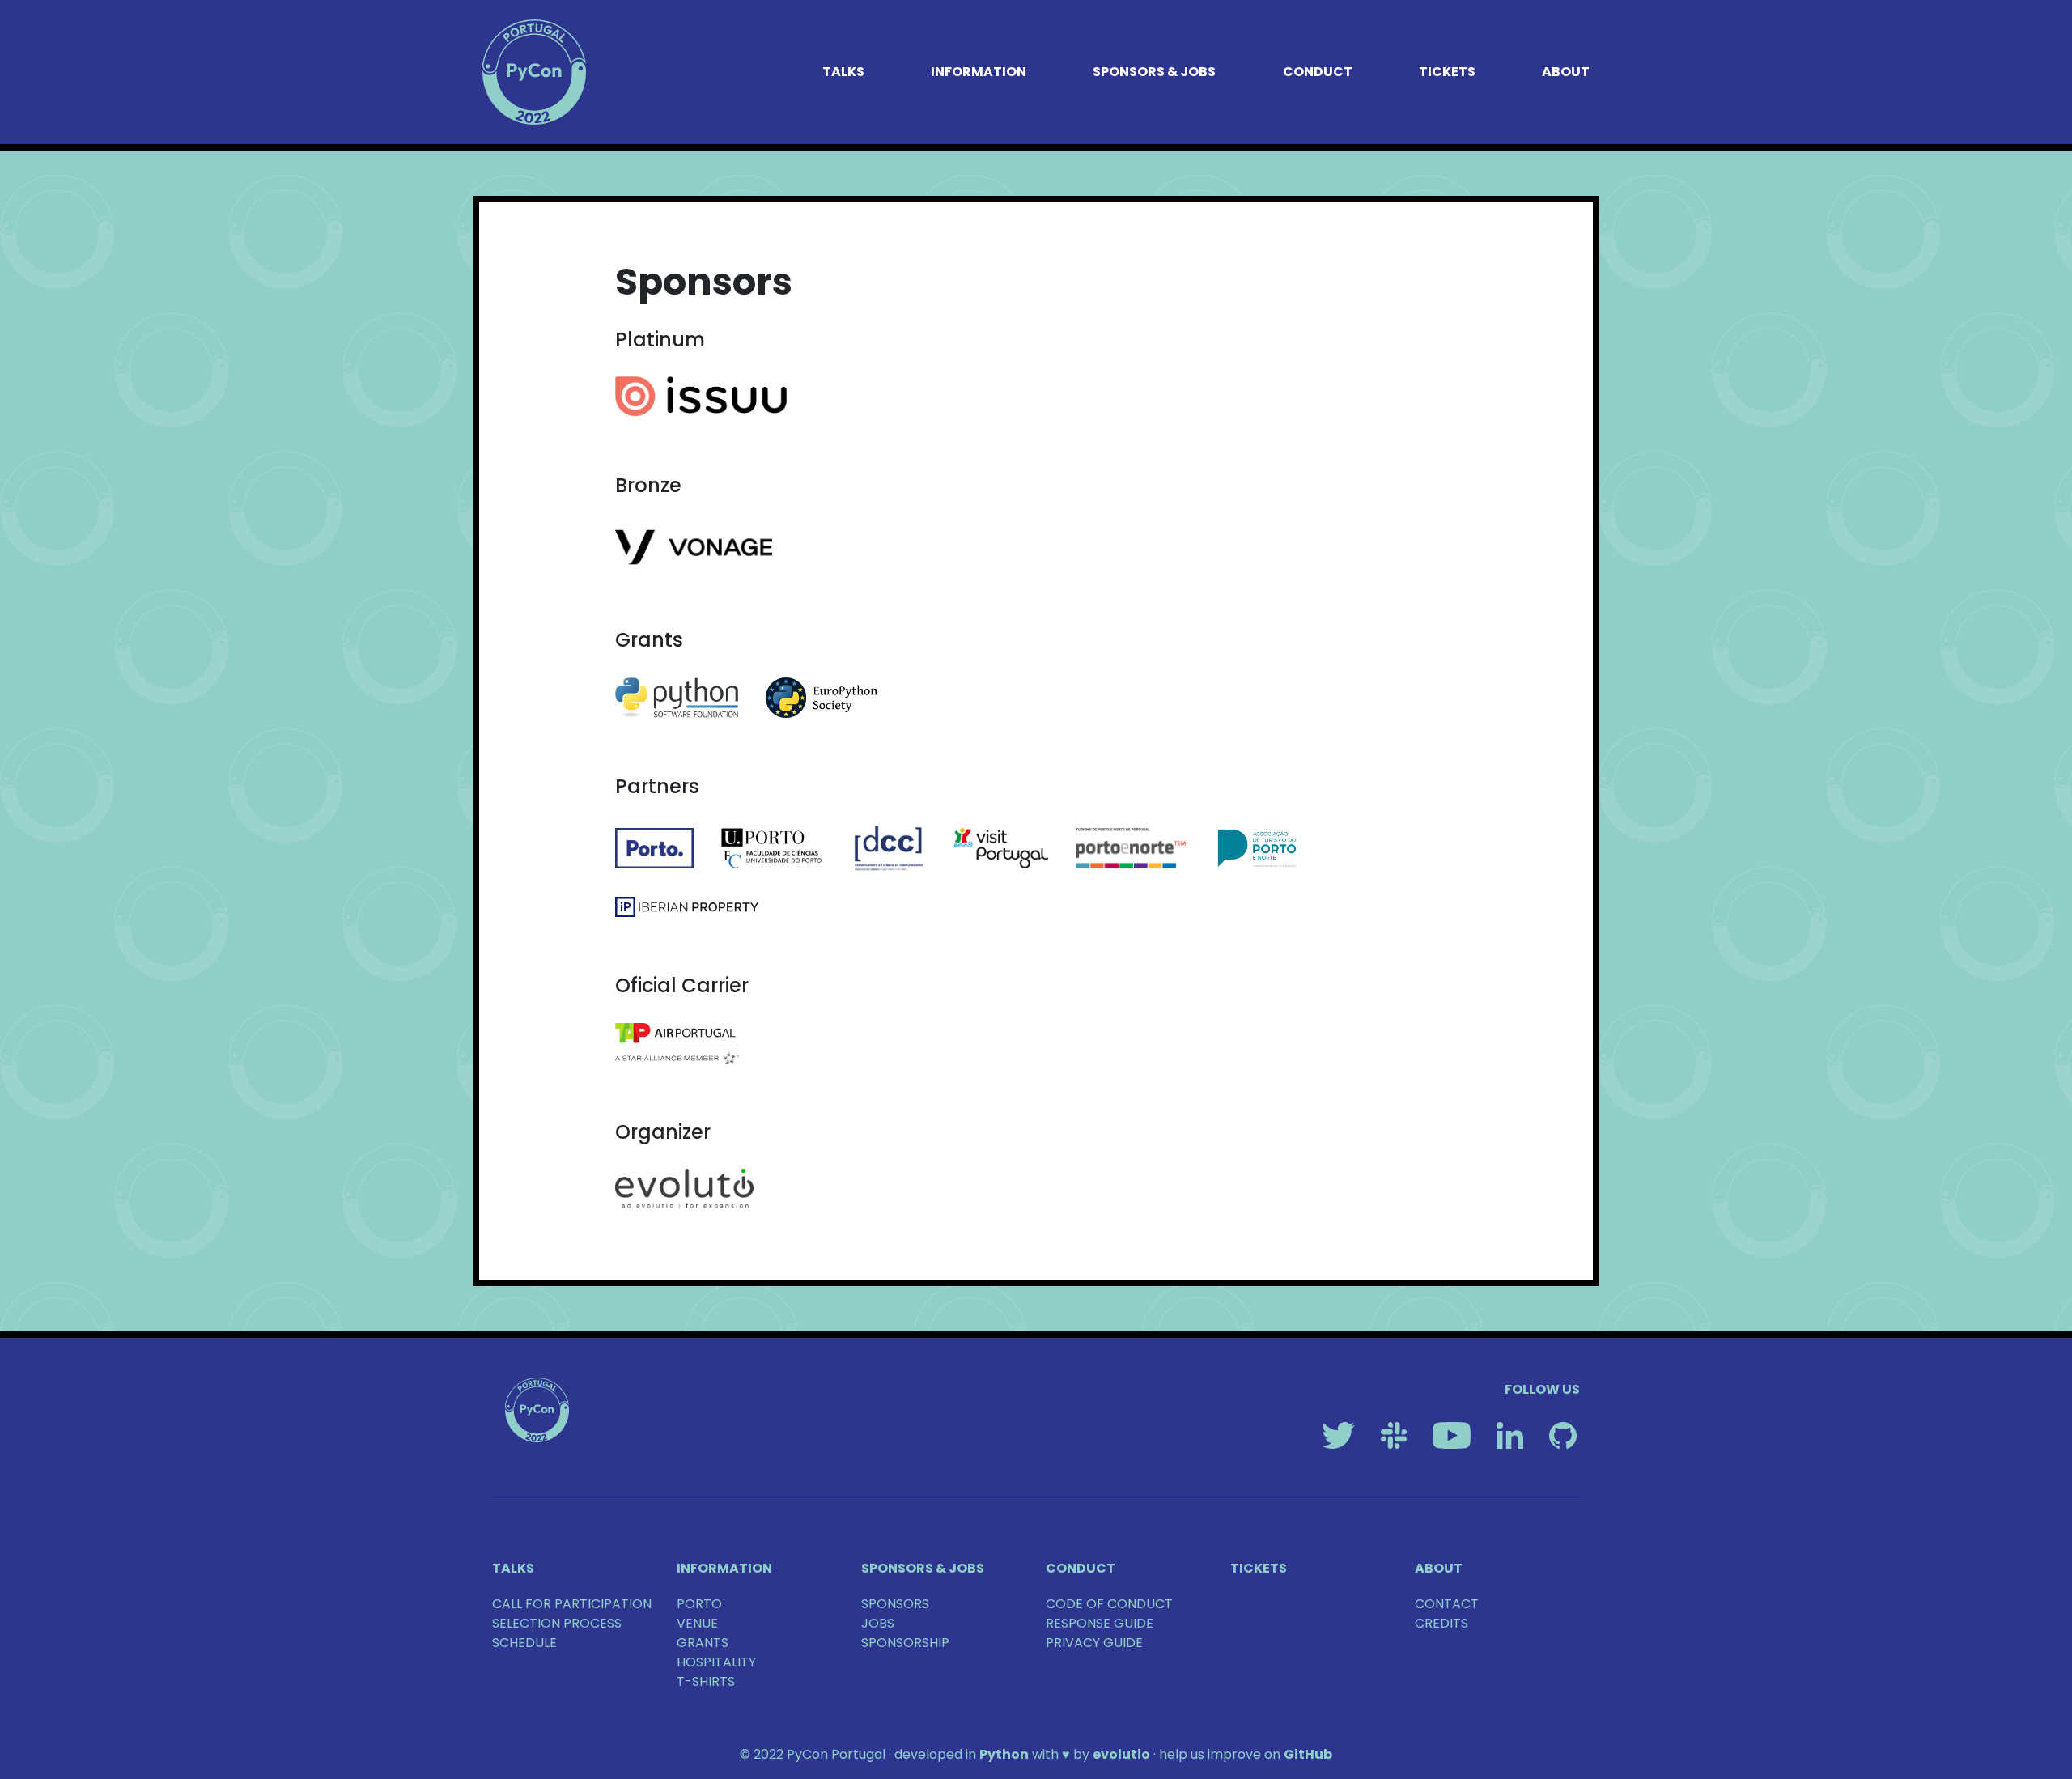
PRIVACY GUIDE (1094, 1643)
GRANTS (703, 1643)
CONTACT (1447, 1604)
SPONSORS (895, 1604)
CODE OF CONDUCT (1109, 1604)
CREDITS (1441, 1623)
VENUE (697, 1623)
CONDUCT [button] (1318, 72)
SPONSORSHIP (905, 1643)
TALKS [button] (843, 72)
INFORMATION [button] (979, 72)
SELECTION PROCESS (557, 1623)
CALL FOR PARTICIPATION (572, 1604)
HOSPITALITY (716, 1662)
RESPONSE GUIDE (1100, 1623)
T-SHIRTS (706, 1681)
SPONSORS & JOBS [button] (1154, 72)
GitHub (1308, 1754)
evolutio (1121, 1754)
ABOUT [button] (1566, 72)
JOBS (878, 1623)
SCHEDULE (524, 1643)
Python (1004, 1754)
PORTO (699, 1604)
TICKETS (1447, 72)
